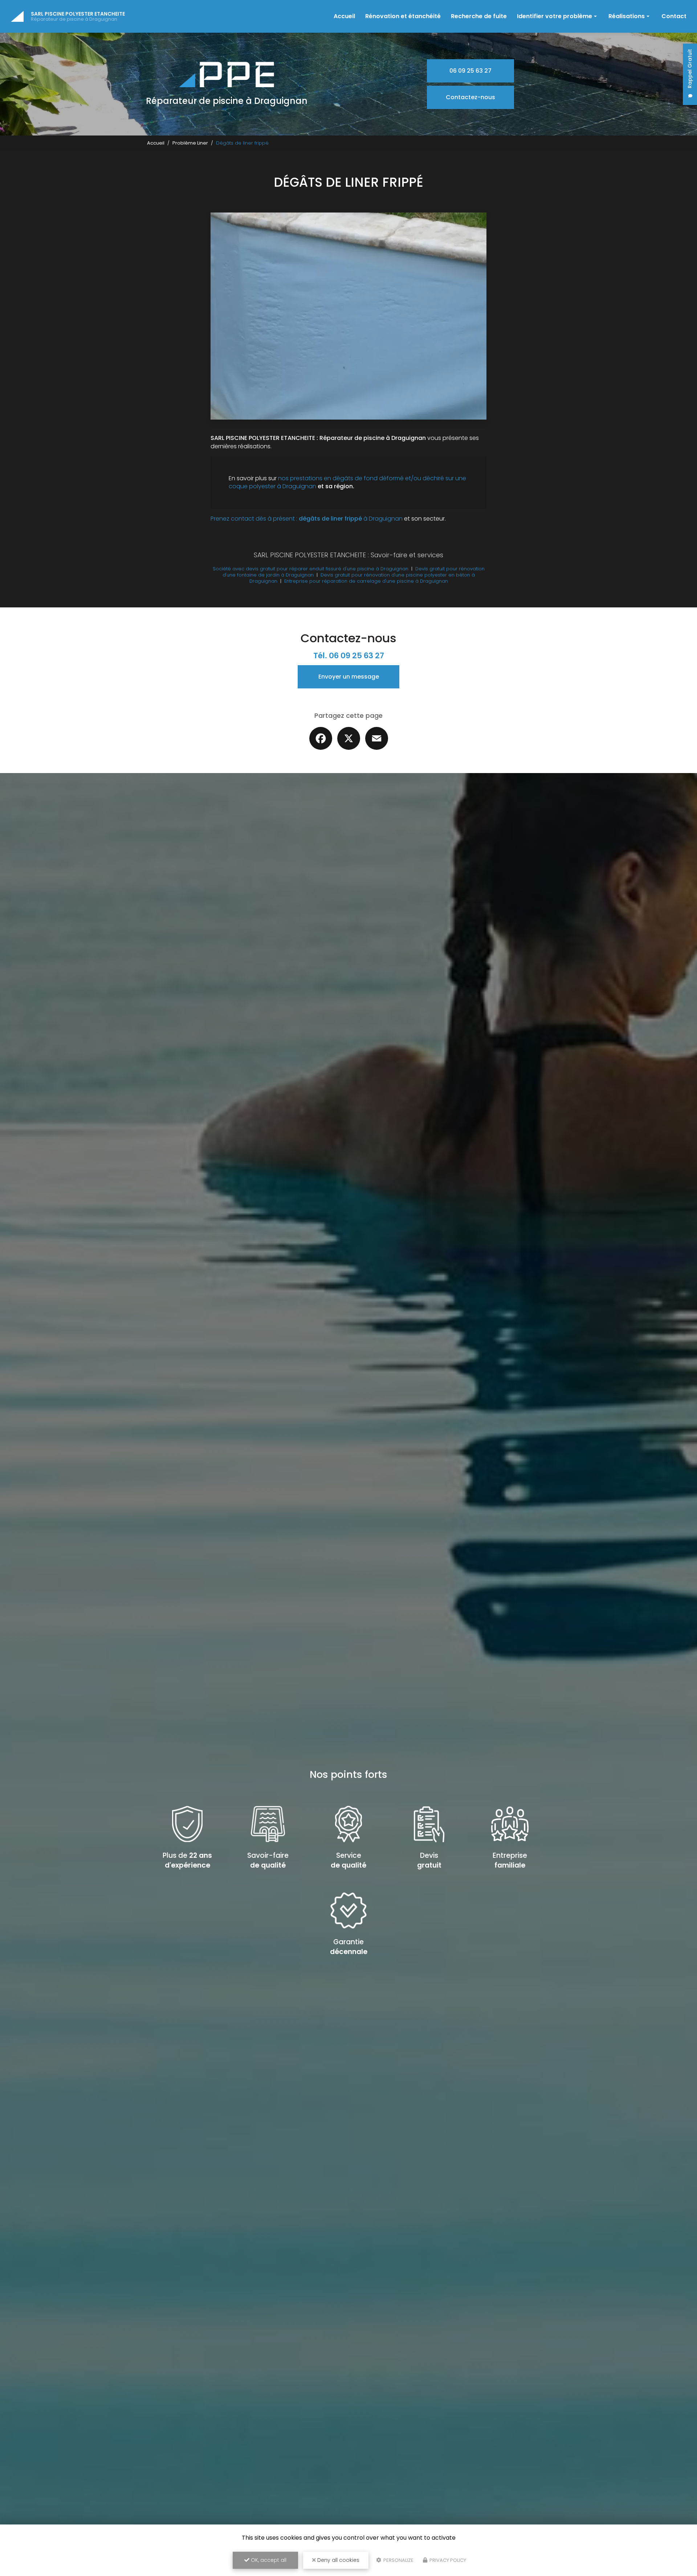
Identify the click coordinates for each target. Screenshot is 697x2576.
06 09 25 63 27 (470, 71)
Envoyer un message (349, 677)
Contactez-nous (470, 97)
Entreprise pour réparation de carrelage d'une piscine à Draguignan (366, 581)
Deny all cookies (338, 2560)
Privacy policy (447, 2560)
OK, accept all (268, 2560)
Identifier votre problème (555, 16)
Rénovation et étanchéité (403, 16)
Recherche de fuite (479, 16)
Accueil (344, 16)
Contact (674, 16)
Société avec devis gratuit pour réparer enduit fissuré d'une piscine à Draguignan (311, 569)
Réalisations (627, 16)
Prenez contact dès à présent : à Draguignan (307, 519)
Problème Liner (190, 143)
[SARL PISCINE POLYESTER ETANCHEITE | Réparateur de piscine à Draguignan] (17, 16)
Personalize (398, 2560)
